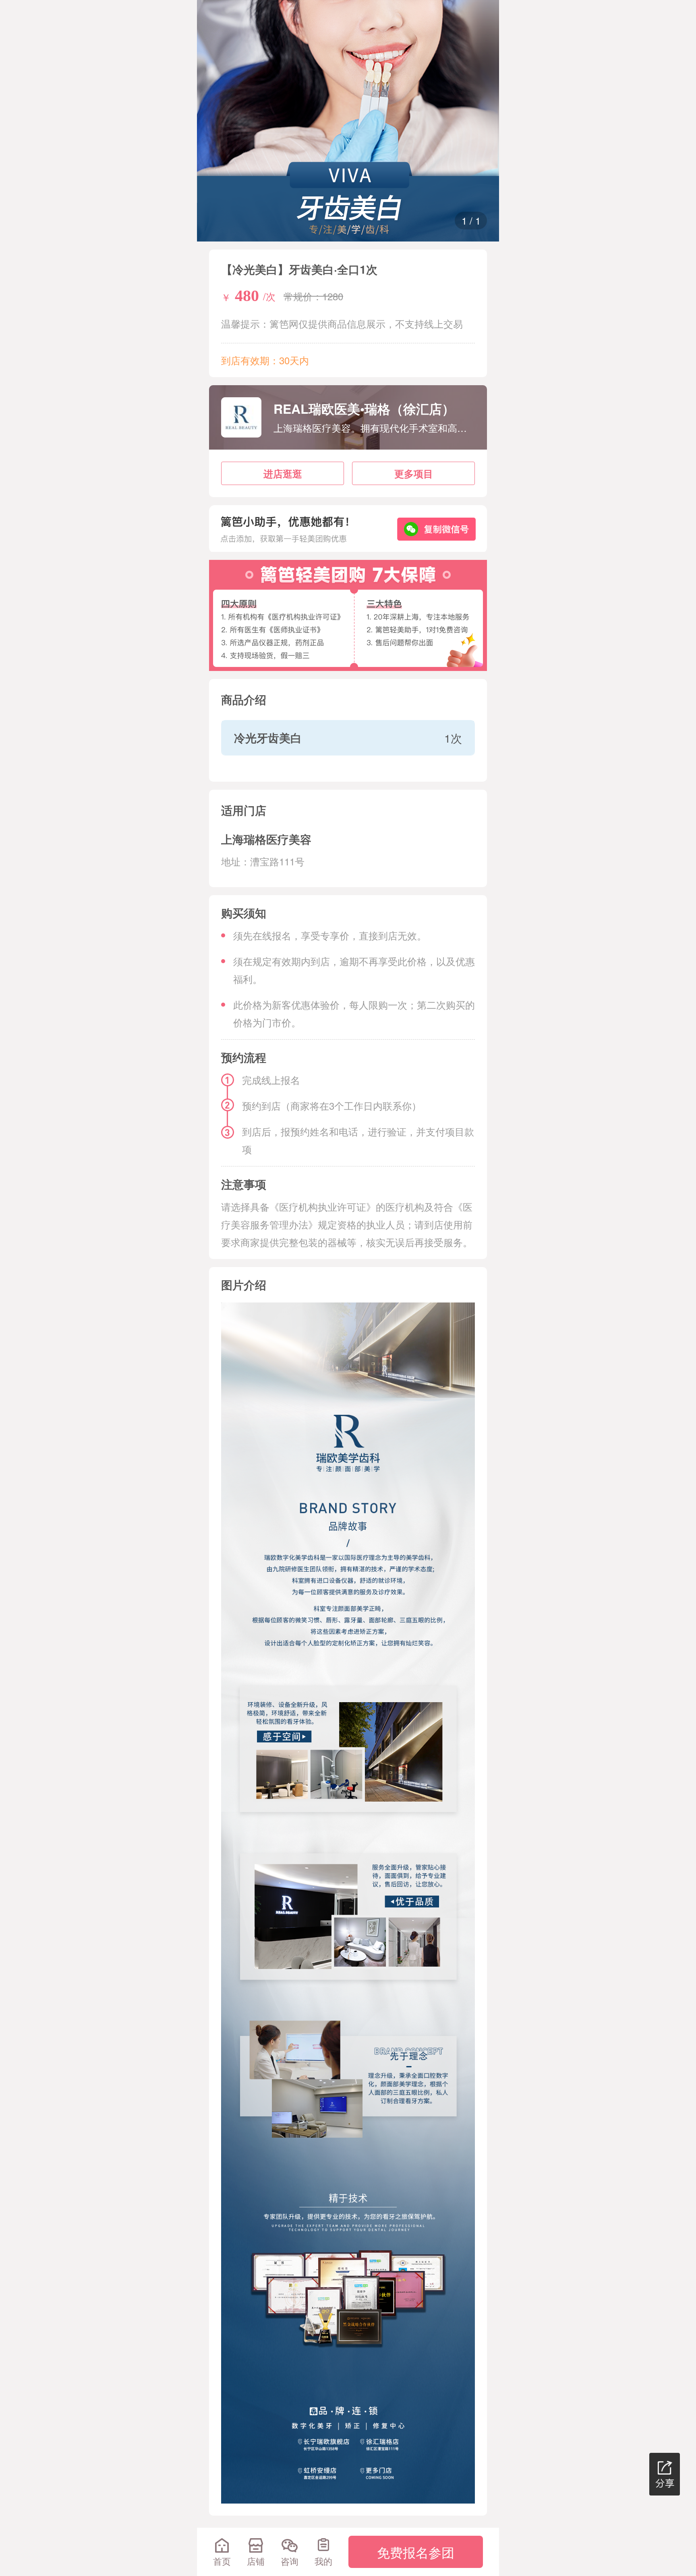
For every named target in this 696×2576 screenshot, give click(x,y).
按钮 (6, 2571)
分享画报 (665, 2474)
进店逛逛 (283, 473)
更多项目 (414, 473)
